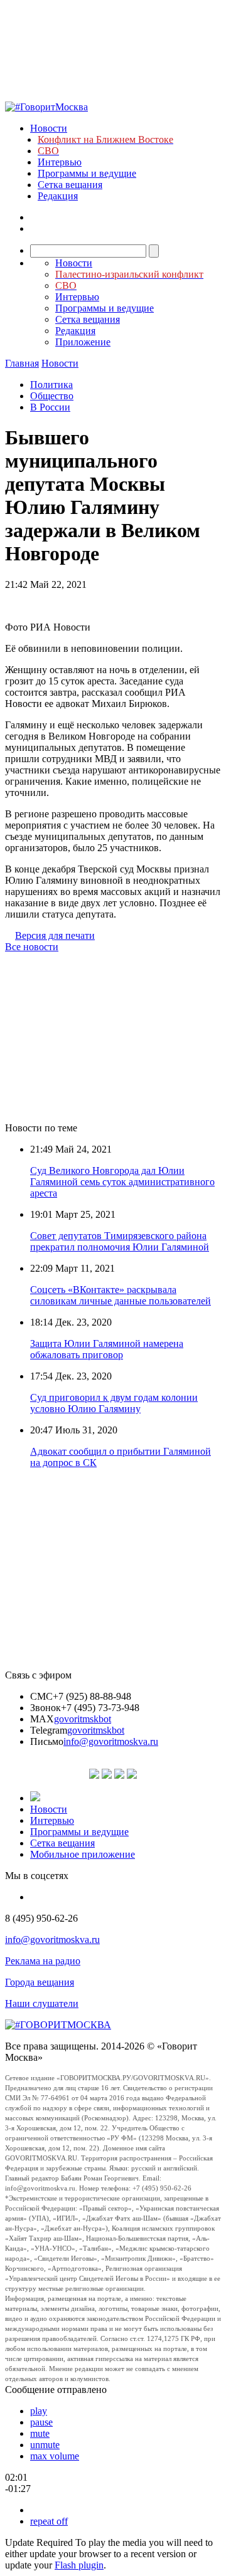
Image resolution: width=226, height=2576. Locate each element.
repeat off (49, 2521)
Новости (49, 128)
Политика (51, 385)
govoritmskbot (83, 1719)
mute (40, 2433)
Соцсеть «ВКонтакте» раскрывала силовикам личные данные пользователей (121, 1295)
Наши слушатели (42, 2003)
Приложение (83, 342)
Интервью (60, 162)
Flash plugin (79, 2565)
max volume (55, 2456)
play (39, 2411)
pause (41, 2422)
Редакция (58, 196)
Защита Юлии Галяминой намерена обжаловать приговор (107, 1349)
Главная (22, 363)
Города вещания (40, 1982)
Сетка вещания (70, 185)
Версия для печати (55, 935)
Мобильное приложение (83, 1854)
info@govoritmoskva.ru (111, 1741)
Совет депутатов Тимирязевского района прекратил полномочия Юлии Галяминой (120, 1241)
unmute (45, 2445)
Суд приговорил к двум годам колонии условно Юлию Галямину (114, 1403)
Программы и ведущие (87, 173)
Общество (52, 396)
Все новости (32, 947)
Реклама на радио (43, 1961)
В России (50, 407)
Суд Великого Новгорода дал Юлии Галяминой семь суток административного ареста (122, 1182)
